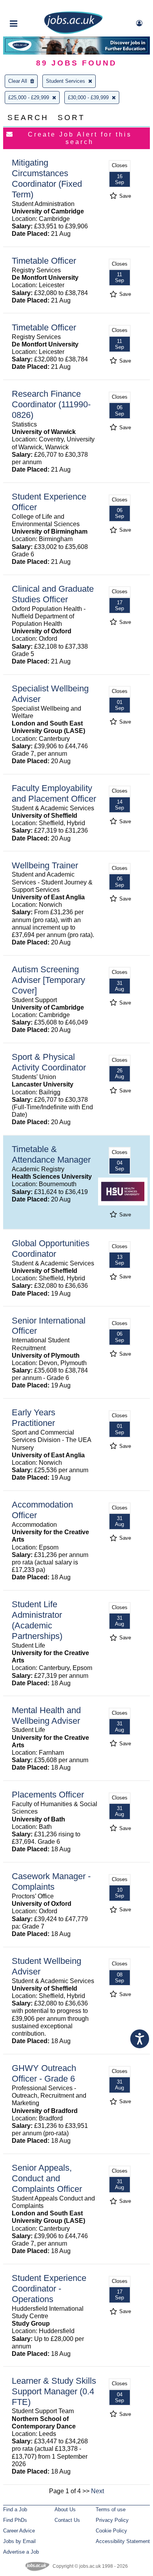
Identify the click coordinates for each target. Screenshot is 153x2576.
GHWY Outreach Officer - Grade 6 (44, 2073)
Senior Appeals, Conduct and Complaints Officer (47, 2178)
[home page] (73, 32)
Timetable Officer (44, 261)
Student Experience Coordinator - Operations (49, 2289)
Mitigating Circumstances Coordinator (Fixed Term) (47, 179)
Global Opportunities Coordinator (51, 1249)
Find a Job (15, 2509)
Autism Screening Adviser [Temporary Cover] (48, 980)
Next (97, 2491)
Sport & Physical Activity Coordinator (49, 1062)
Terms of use (111, 2509)
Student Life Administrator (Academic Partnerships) (37, 1620)
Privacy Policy (112, 2520)
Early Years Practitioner (34, 1418)
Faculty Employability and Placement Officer (54, 793)
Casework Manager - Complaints (51, 1881)
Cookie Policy (111, 2531)
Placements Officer (48, 1795)
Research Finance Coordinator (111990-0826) (51, 404)
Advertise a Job (21, 2552)
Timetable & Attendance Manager (51, 1154)
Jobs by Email (19, 2541)
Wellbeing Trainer (45, 865)
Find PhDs (15, 2520)
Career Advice (19, 2531)
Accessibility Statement (123, 2541)
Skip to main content (31, 7)
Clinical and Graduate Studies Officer (53, 594)
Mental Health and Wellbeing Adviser (46, 1716)
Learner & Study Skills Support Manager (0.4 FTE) (54, 2391)
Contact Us (67, 2520)
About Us (65, 2509)
